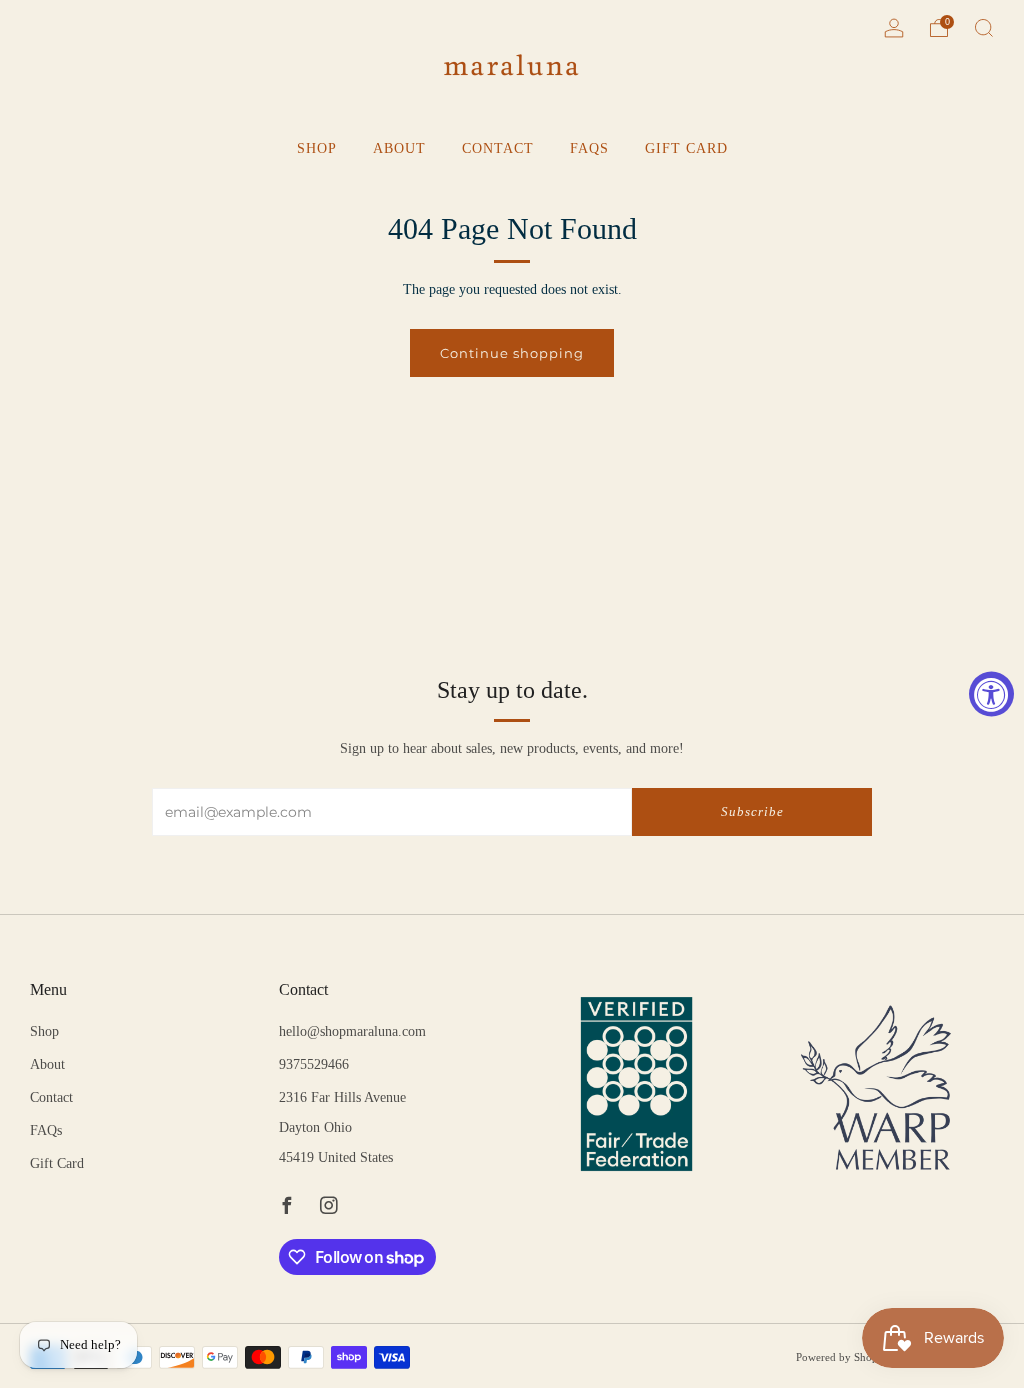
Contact (498, 148)
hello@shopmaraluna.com (352, 1031)
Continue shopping (512, 353)
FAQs (589, 148)
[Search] (984, 28)
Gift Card (686, 148)
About (399, 148)
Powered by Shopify (843, 1357)
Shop (317, 148)
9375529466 (314, 1064)
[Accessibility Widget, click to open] (991, 694)
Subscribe (752, 811)
